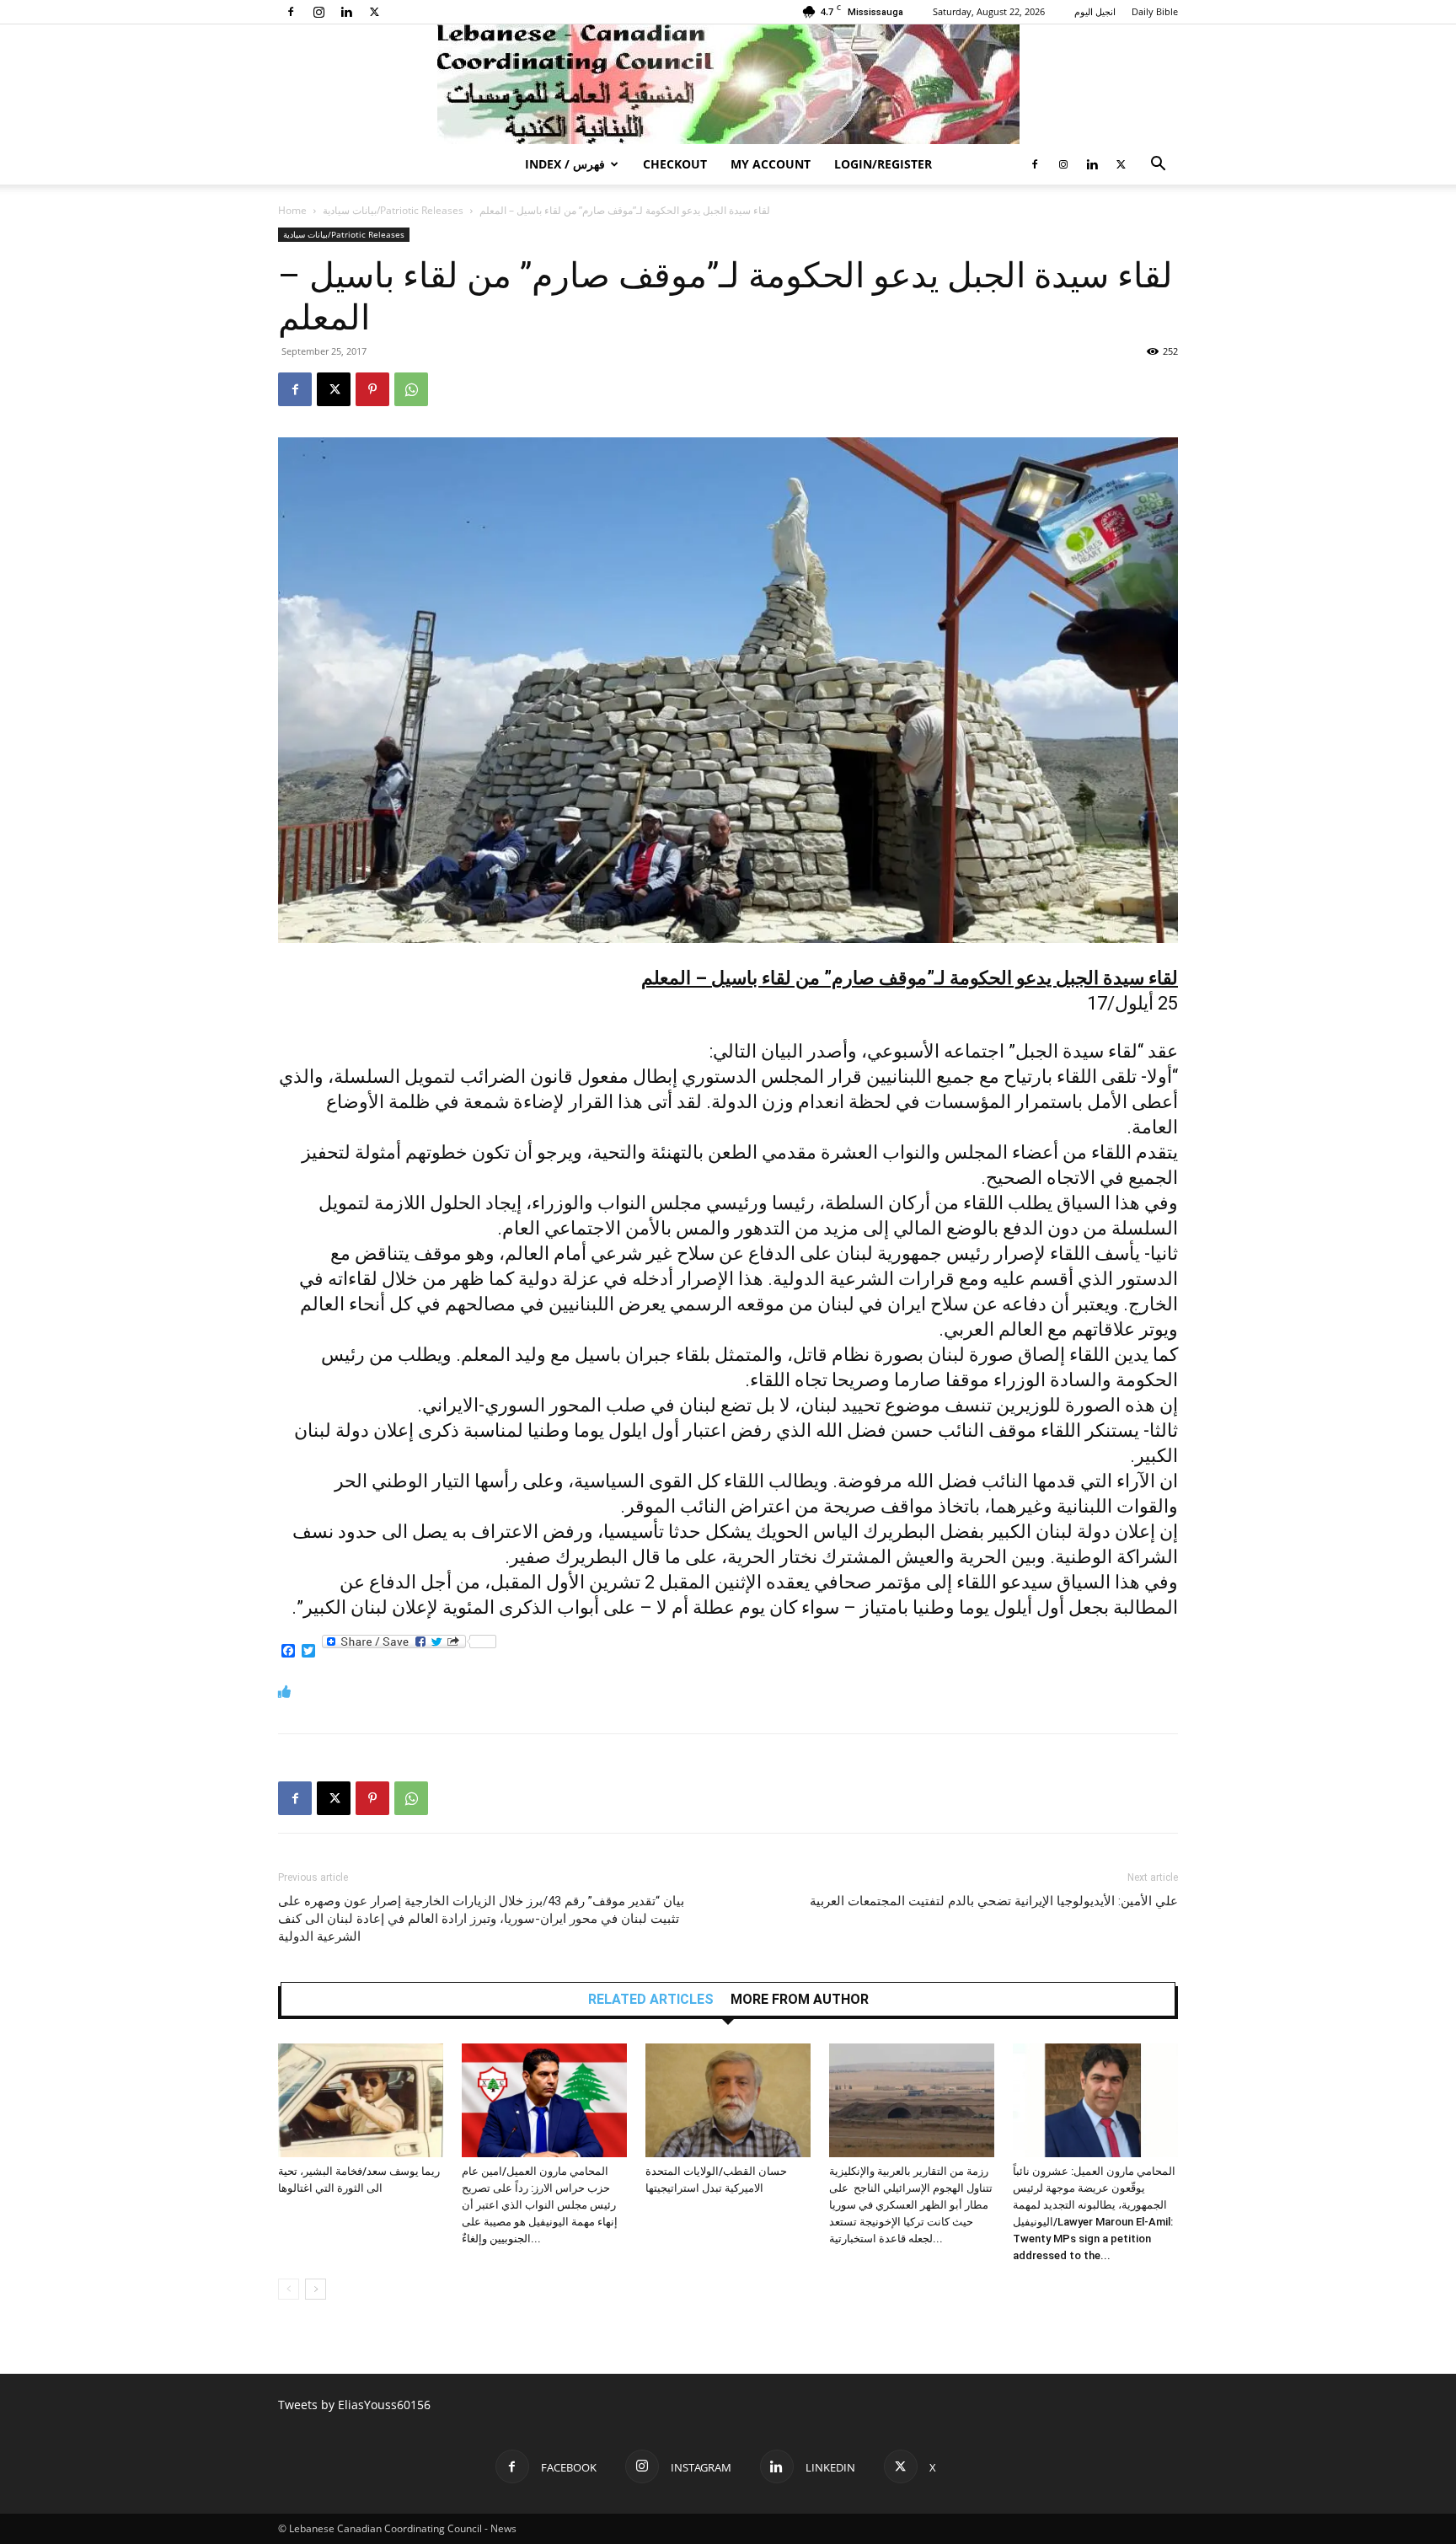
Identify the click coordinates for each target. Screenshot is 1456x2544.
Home (292, 210)
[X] (374, 12)
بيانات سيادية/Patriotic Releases (393, 210)
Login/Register (883, 164)
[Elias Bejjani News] (728, 84)
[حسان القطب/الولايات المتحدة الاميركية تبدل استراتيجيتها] (728, 2100)
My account (771, 164)
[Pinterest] (372, 389)
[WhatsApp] (411, 389)
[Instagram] (318, 12)
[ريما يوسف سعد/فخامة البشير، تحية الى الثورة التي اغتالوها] (361, 2100)
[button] (1158, 166)
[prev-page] (289, 2289)
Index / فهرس (565, 164)
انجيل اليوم (1095, 11)
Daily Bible (1155, 11)
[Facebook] (291, 12)
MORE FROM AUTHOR (800, 2000)
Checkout (675, 164)
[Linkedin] (346, 12)
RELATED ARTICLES (651, 2000)
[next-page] (316, 2289)
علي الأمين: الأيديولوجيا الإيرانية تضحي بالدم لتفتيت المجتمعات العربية (994, 1901)
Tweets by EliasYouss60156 (354, 2405)
